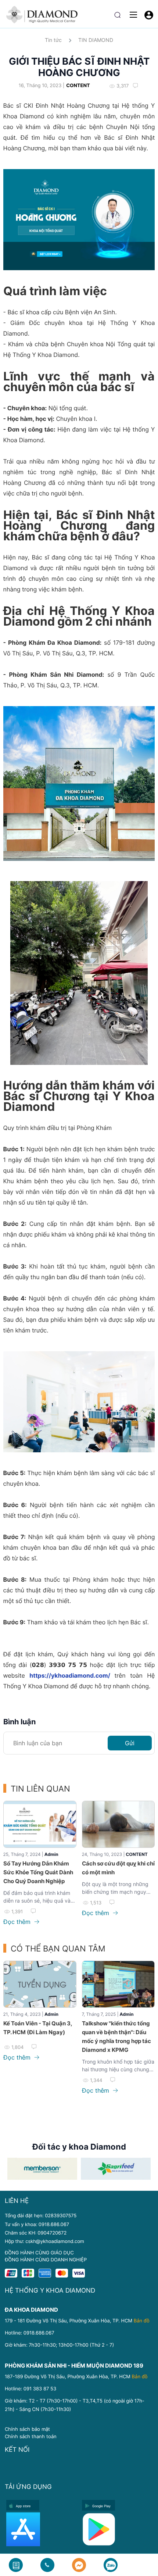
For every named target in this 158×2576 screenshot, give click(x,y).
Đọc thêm (18, 1922)
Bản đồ (142, 2321)
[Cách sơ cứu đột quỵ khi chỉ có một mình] (118, 1824)
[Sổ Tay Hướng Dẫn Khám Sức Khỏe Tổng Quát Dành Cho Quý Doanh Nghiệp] (40, 1824)
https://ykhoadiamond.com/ (72, 1675)
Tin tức (53, 40)
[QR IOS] (42, 2529)
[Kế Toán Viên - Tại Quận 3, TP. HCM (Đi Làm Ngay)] (40, 1984)
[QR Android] (118, 2529)
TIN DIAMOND (96, 40)
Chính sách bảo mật (27, 2429)
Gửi (130, 1743)
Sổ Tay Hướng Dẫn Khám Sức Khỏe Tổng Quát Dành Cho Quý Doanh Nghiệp (38, 1872)
